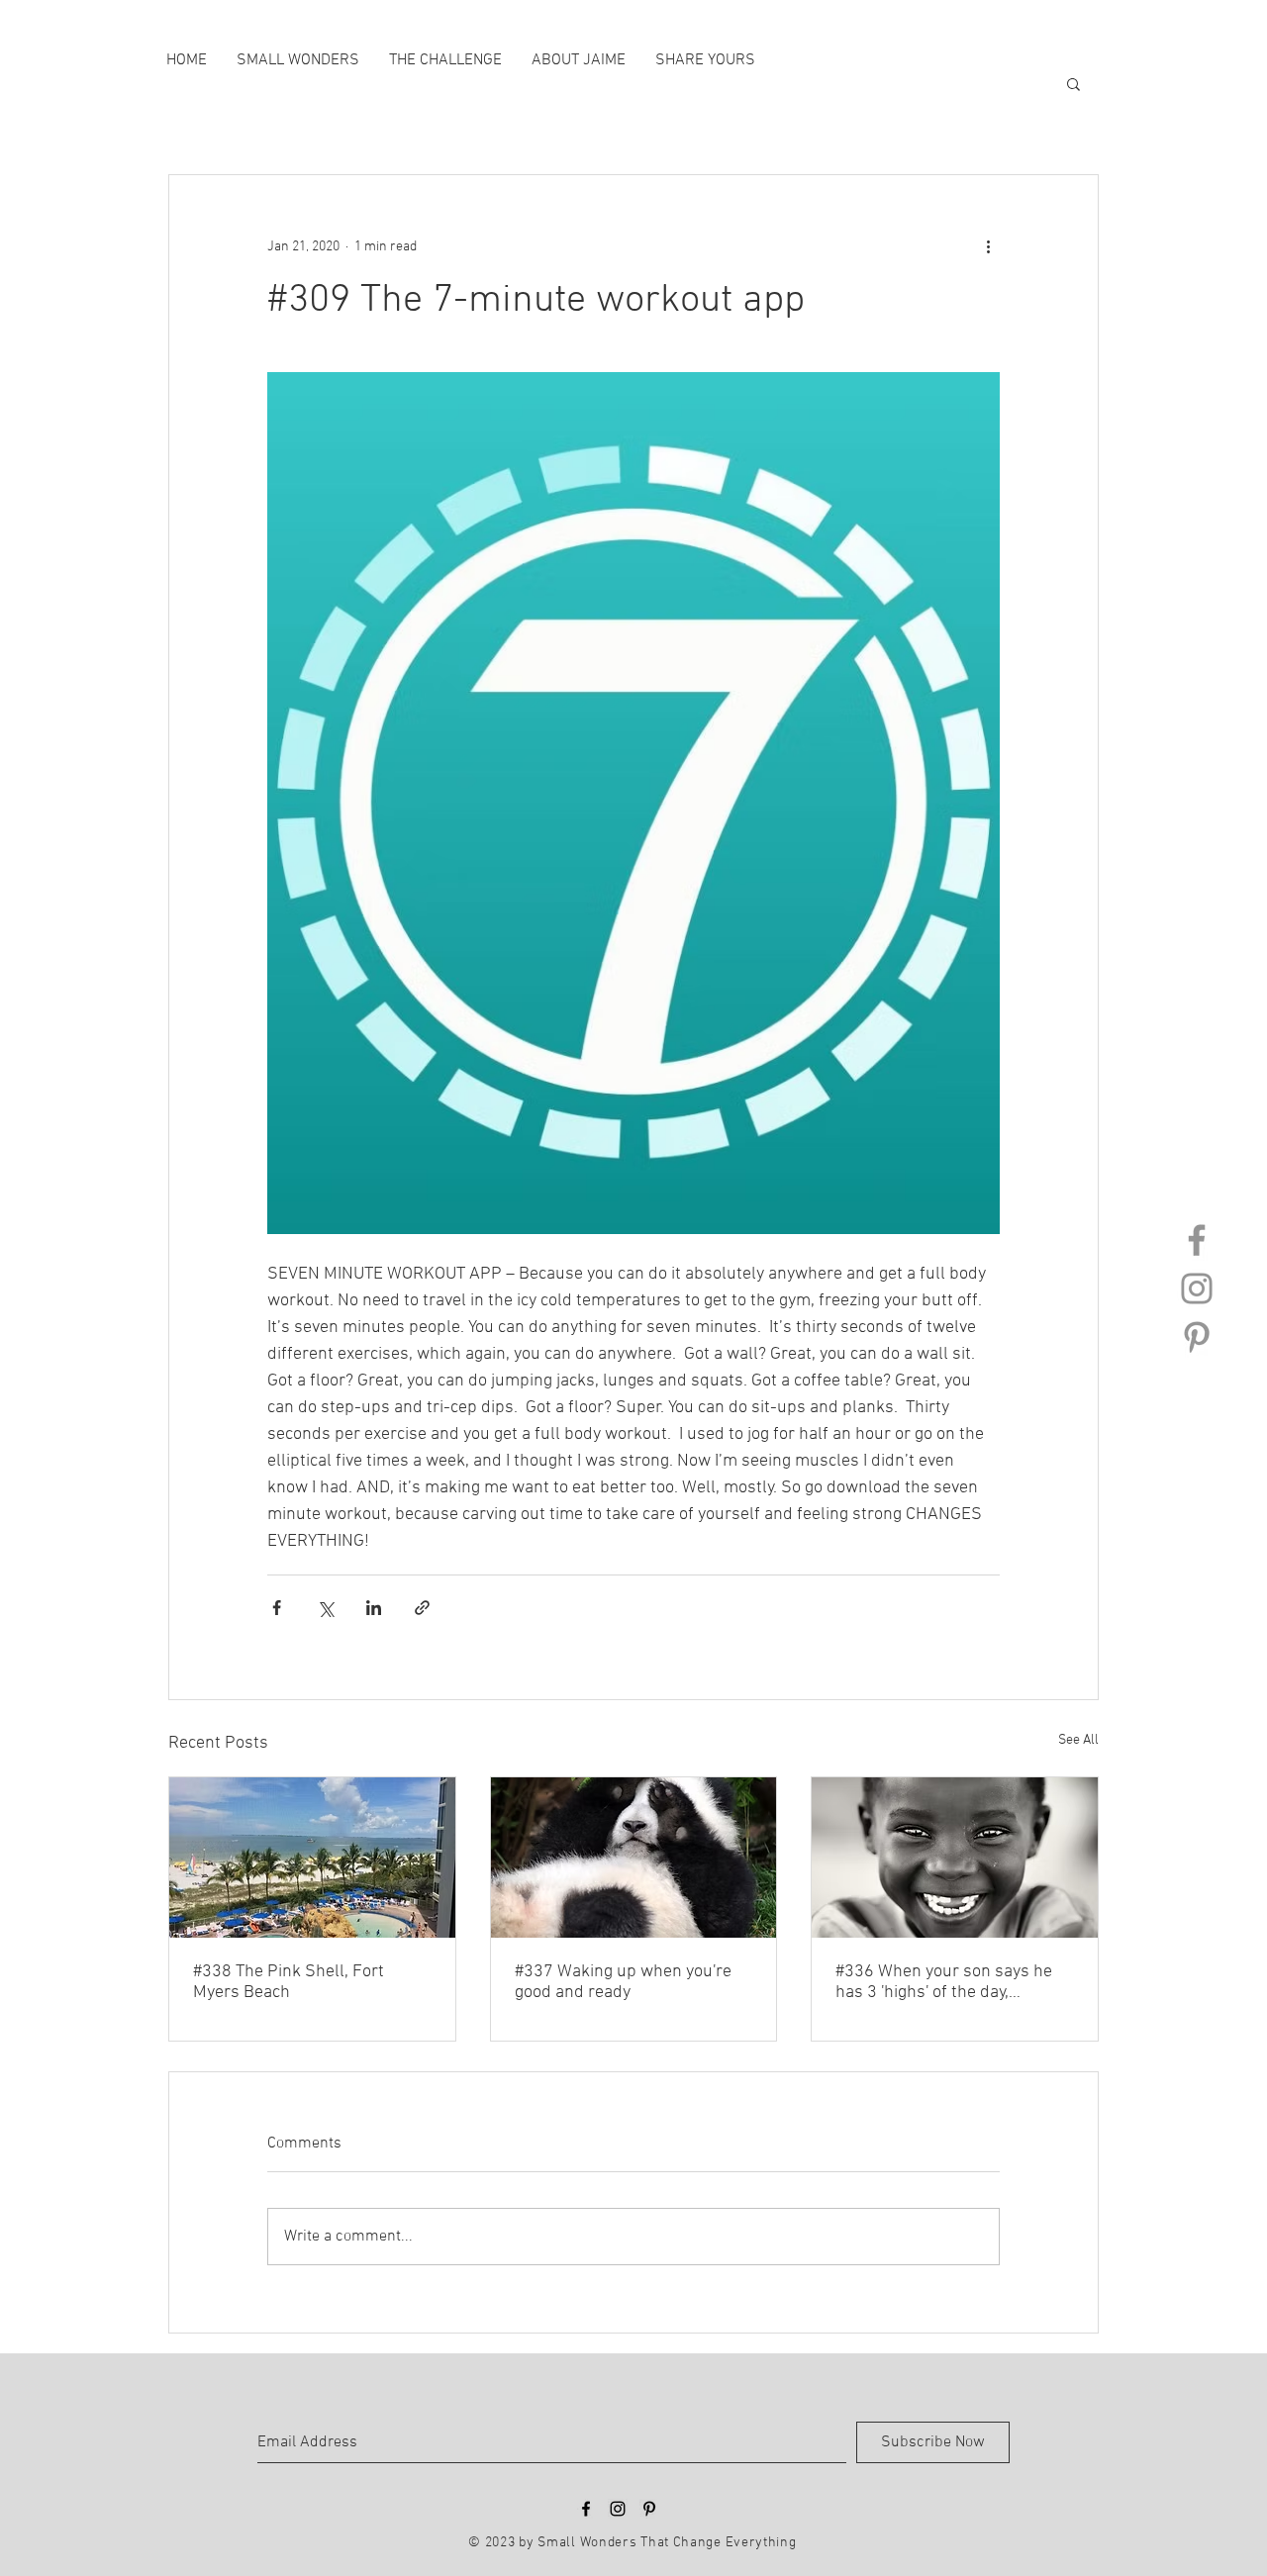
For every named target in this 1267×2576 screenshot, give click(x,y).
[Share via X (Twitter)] (325, 1608)
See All (1078, 1740)
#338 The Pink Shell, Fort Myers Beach (289, 1982)
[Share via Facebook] (277, 1608)
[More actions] (988, 246)
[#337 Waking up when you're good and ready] (634, 1858)
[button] (1073, 83)
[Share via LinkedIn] (374, 1608)
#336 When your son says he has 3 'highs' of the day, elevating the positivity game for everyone (944, 1982)
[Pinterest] (1197, 1337)
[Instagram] (1197, 1288)
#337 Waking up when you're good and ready (623, 1982)
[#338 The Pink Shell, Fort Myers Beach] (312, 1858)
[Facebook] (1197, 1240)
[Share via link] (422, 1608)
